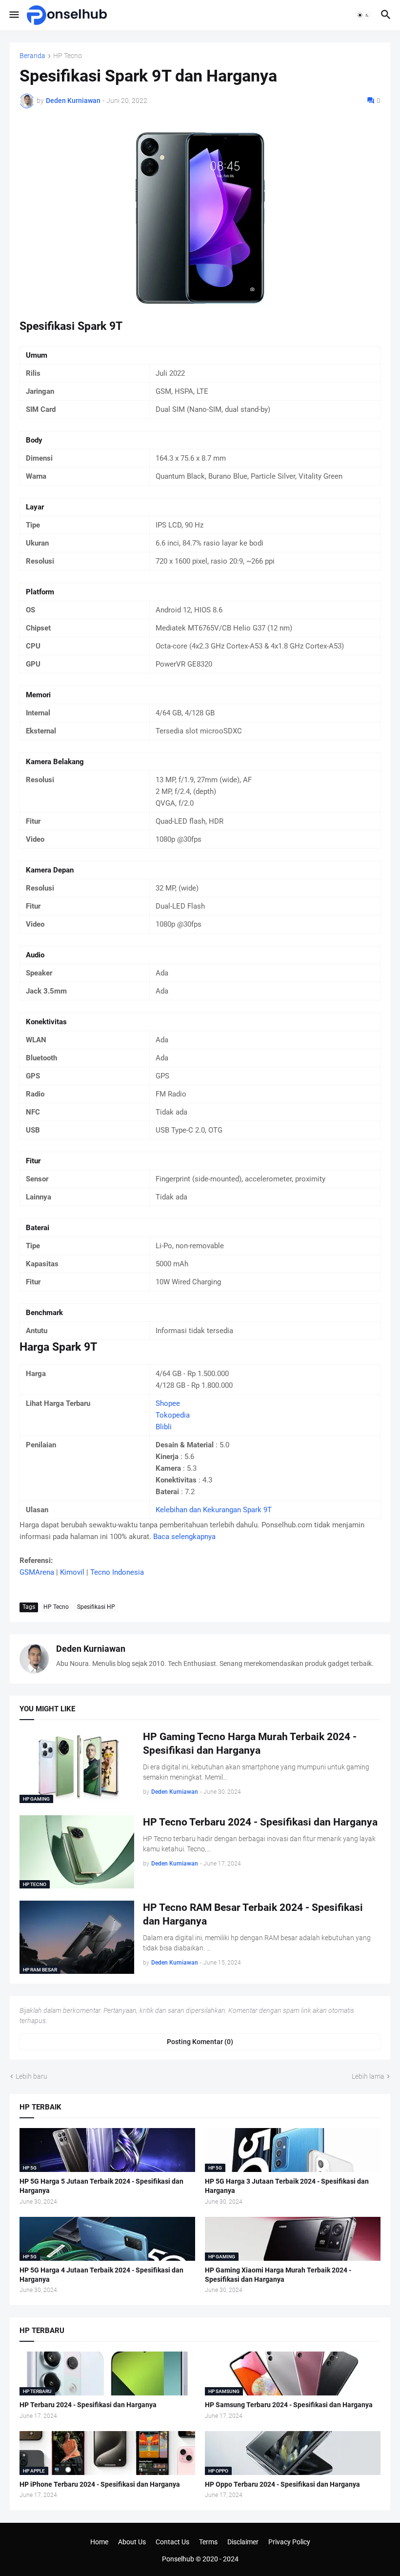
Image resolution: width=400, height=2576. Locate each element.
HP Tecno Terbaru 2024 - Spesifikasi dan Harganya (260, 1822)
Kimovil (72, 1572)
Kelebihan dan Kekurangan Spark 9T (214, 1510)
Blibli (164, 1427)
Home (99, 2542)
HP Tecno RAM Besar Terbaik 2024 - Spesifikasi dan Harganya (253, 1914)
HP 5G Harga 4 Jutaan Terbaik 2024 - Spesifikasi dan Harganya (101, 2275)
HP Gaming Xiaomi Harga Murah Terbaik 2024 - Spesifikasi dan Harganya (278, 2275)
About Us (132, 2542)
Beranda (32, 56)
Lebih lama (368, 2076)
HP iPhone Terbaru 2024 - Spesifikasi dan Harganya (100, 2484)
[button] (13, 15)
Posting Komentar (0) (200, 2042)
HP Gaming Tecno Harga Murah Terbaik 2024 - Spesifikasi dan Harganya (250, 1744)
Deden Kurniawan (91, 1649)
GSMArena (37, 1572)
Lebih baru (31, 2076)
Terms (208, 2542)
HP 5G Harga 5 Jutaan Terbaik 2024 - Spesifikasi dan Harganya (101, 2186)
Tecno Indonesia (117, 1572)
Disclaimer (243, 2542)
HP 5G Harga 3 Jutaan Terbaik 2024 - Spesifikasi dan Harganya (287, 2186)
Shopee (168, 1403)
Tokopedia (173, 1415)
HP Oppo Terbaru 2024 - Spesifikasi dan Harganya (282, 2484)
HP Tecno (68, 56)
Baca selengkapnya (184, 1537)
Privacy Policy (289, 2542)
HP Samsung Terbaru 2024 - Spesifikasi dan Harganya (289, 2405)
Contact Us (172, 2542)
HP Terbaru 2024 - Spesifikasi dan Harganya (88, 2405)
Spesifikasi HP (96, 1607)
